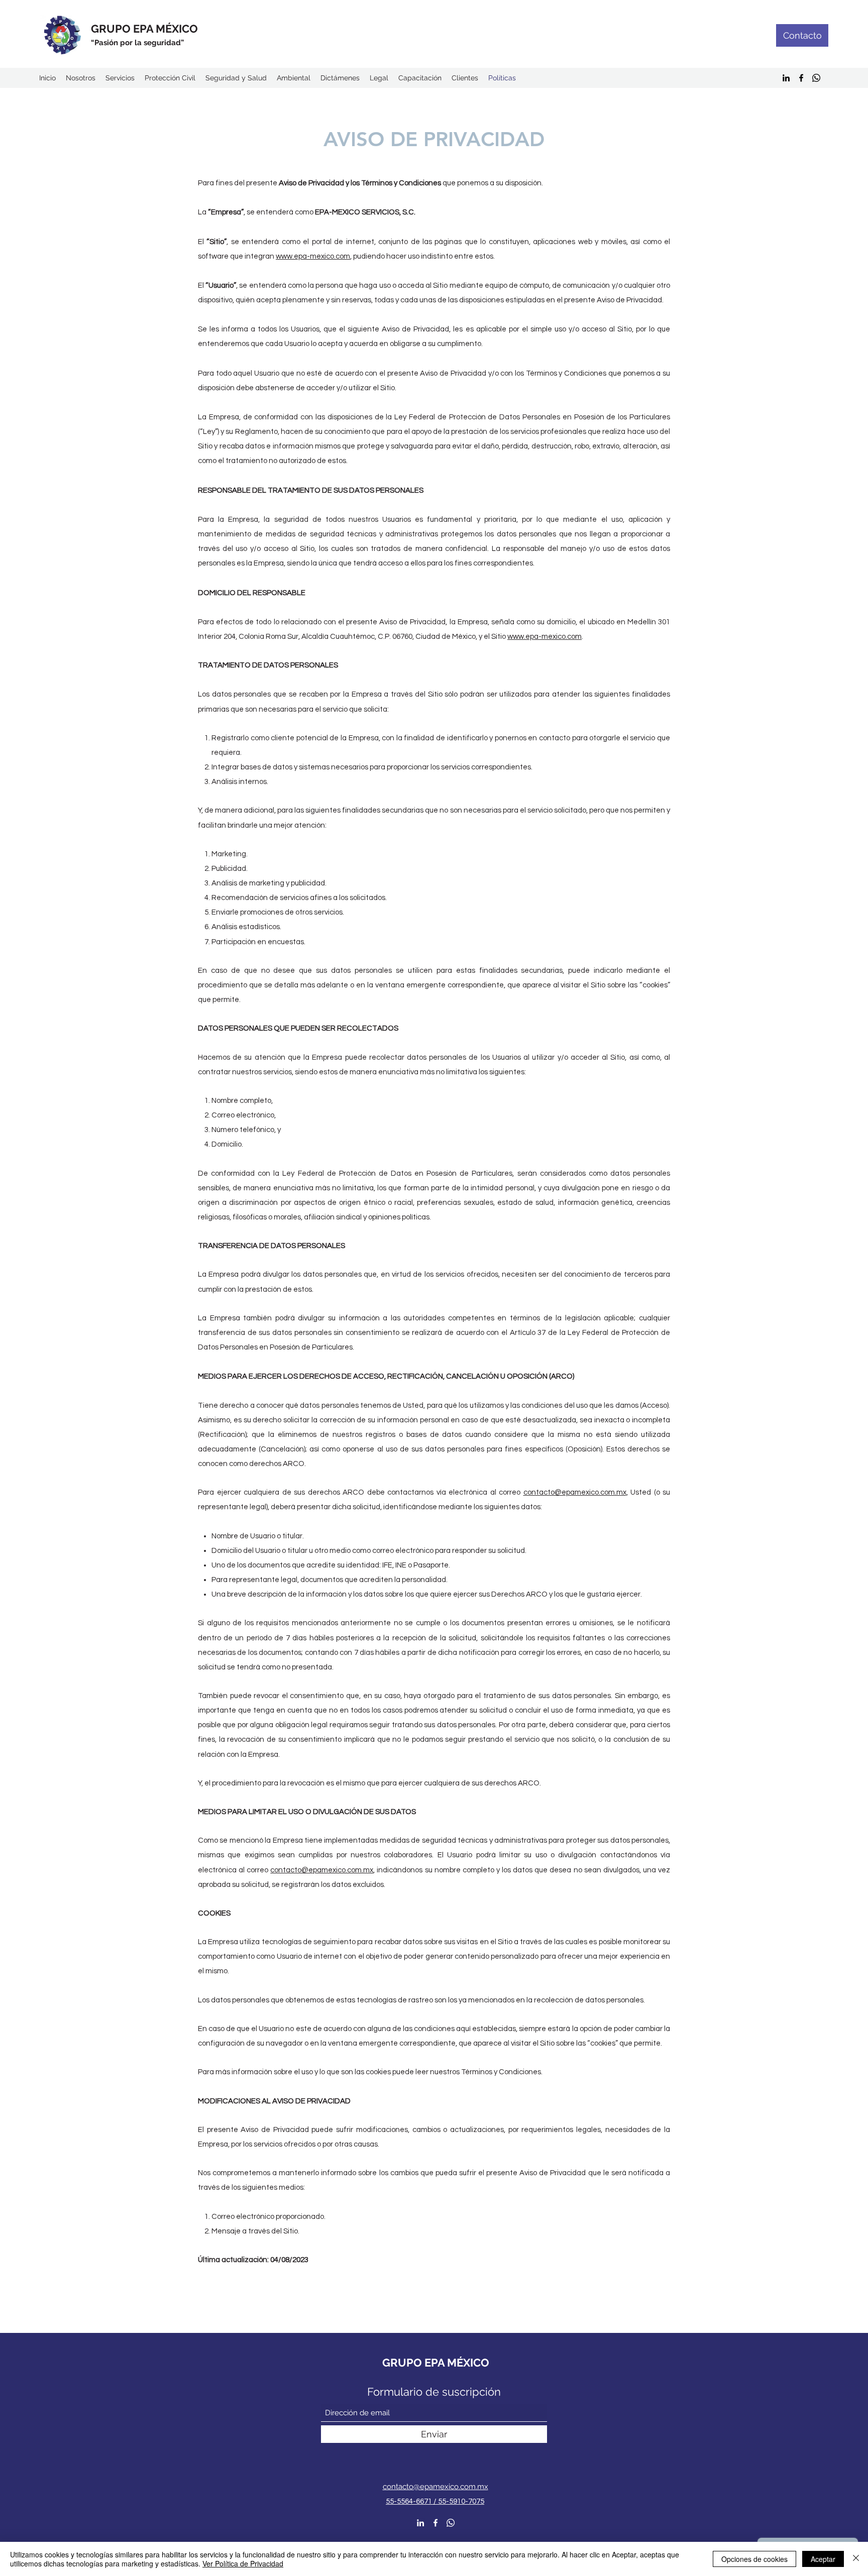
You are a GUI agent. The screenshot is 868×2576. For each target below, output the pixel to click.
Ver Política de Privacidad (243, 2563)
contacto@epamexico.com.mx (575, 1492)
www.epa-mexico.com (313, 256)
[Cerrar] (856, 2559)
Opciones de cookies (754, 2559)
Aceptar (823, 2559)
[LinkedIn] (786, 78)
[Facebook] (801, 78)
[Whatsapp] (816, 78)
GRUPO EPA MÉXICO (144, 29)
